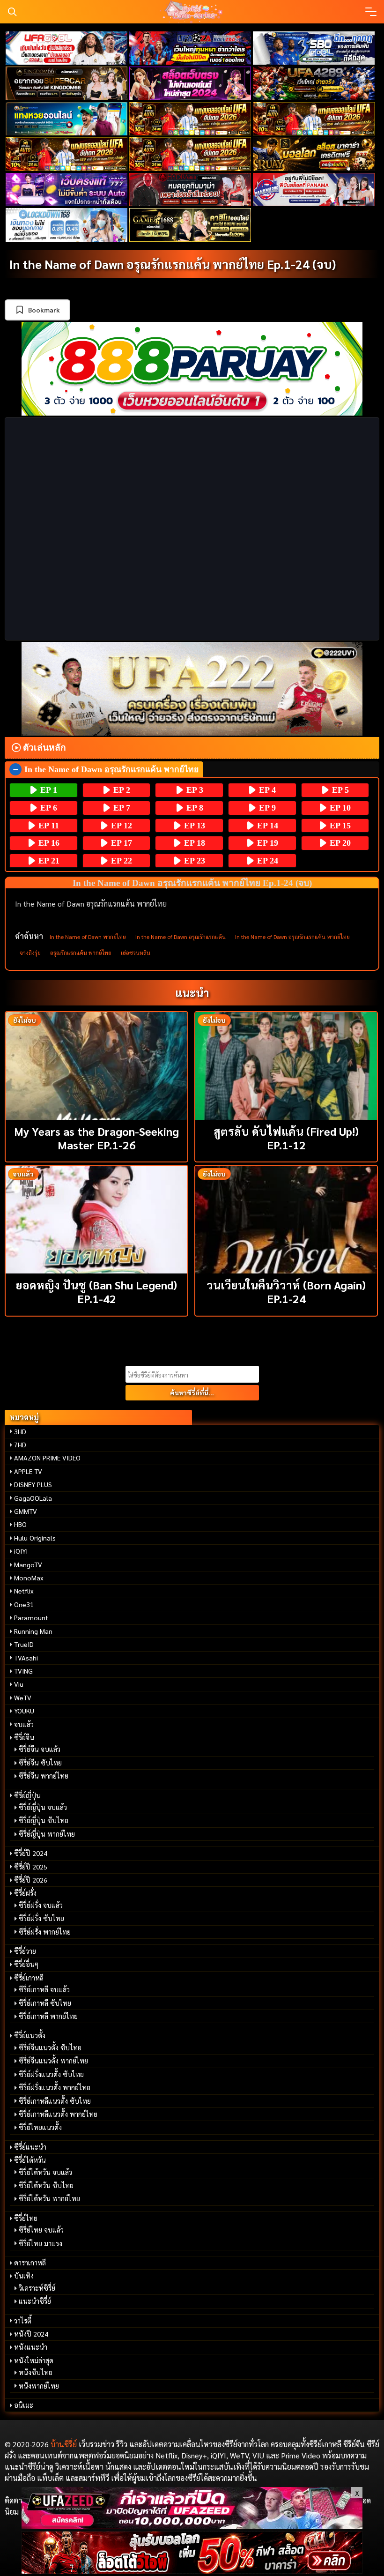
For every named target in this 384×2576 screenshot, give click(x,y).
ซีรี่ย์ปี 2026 (31, 1880)
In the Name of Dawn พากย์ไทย (88, 937)
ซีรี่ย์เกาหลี (29, 1978)
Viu (19, 1684)
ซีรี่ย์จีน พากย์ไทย (44, 1776)
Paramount (31, 1617)
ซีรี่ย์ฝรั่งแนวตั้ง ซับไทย (51, 2074)
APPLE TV (28, 1471)
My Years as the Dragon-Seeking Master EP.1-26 (96, 1138)
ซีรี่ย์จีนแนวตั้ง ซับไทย (50, 2047)
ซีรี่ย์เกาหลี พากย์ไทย (48, 2016)
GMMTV (26, 1511)
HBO (20, 1524)
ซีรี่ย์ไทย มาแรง (41, 2243)
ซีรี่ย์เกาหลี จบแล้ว (44, 1989)
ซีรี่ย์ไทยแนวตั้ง (40, 2127)
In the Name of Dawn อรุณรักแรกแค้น (181, 937)
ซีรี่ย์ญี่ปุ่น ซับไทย (44, 1820)
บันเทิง (24, 2276)
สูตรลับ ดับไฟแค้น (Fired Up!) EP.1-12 (286, 1138)
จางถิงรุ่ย (30, 953)
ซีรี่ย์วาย (25, 1951)
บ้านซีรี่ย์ (64, 2444)
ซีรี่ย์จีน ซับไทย (40, 1763)
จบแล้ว (24, 1724)
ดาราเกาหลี (30, 2263)
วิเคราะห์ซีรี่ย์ (37, 2288)
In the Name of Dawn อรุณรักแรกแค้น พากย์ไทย (292, 937)
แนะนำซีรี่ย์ (35, 2301)
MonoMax (29, 1578)
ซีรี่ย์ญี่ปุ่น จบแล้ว (43, 1807)
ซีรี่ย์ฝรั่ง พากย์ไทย (45, 1932)
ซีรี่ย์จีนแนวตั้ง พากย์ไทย (53, 2061)
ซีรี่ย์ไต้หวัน (30, 2160)
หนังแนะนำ (31, 2347)
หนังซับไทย (36, 2372)
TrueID (24, 1644)
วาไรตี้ (23, 2321)
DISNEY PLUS (33, 1484)
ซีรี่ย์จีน (24, 1737)
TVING (23, 1671)
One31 (24, 1604)
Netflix (24, 1591)
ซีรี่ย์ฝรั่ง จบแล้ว (41, 1905)
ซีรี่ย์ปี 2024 (31, 1853)
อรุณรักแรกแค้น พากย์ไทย (81, 953)
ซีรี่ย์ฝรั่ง (25, 1893)
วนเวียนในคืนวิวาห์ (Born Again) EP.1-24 (286, 1292)
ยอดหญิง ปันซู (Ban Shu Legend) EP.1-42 (96, 1292)
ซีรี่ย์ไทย (26, 2218)
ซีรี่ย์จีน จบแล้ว (40, 1749)
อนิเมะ (24, 2405)
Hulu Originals (35, 1538)
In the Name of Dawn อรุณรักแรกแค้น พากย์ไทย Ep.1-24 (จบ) (173, 264)
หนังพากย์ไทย (39, 2386)
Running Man (33, 1631)
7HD (20, 1444)
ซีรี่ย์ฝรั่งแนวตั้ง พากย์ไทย (55, 2087)
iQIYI (21, 1551)
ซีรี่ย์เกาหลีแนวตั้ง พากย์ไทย (58, 2114)
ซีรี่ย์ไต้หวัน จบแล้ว (45, 2172)
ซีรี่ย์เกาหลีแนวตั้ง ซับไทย (55, 2101)
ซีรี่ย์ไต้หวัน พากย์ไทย (49, 2198)
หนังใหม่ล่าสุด (34, 2360)
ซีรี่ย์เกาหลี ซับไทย (45, 2003)
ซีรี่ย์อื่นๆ (26, 1964)
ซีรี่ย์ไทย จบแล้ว (41, 2230)
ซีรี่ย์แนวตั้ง (30, 2035)
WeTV (23, 1697)
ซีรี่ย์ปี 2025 (31, 1867)
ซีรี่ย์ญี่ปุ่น (27, 1795)
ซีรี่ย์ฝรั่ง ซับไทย (41, 1918)
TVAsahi (26, 1658)
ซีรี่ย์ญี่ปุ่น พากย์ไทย (47, 1834)
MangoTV (28, 1564)
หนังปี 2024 (31, 2334)
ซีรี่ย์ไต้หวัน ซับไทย (46, 2185)
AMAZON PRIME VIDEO (47, 1458)
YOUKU (24, 1711)
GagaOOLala (33, 1498)
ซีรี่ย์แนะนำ (30, 2147)
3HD (20, 1431)
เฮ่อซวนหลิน (136, 953)
